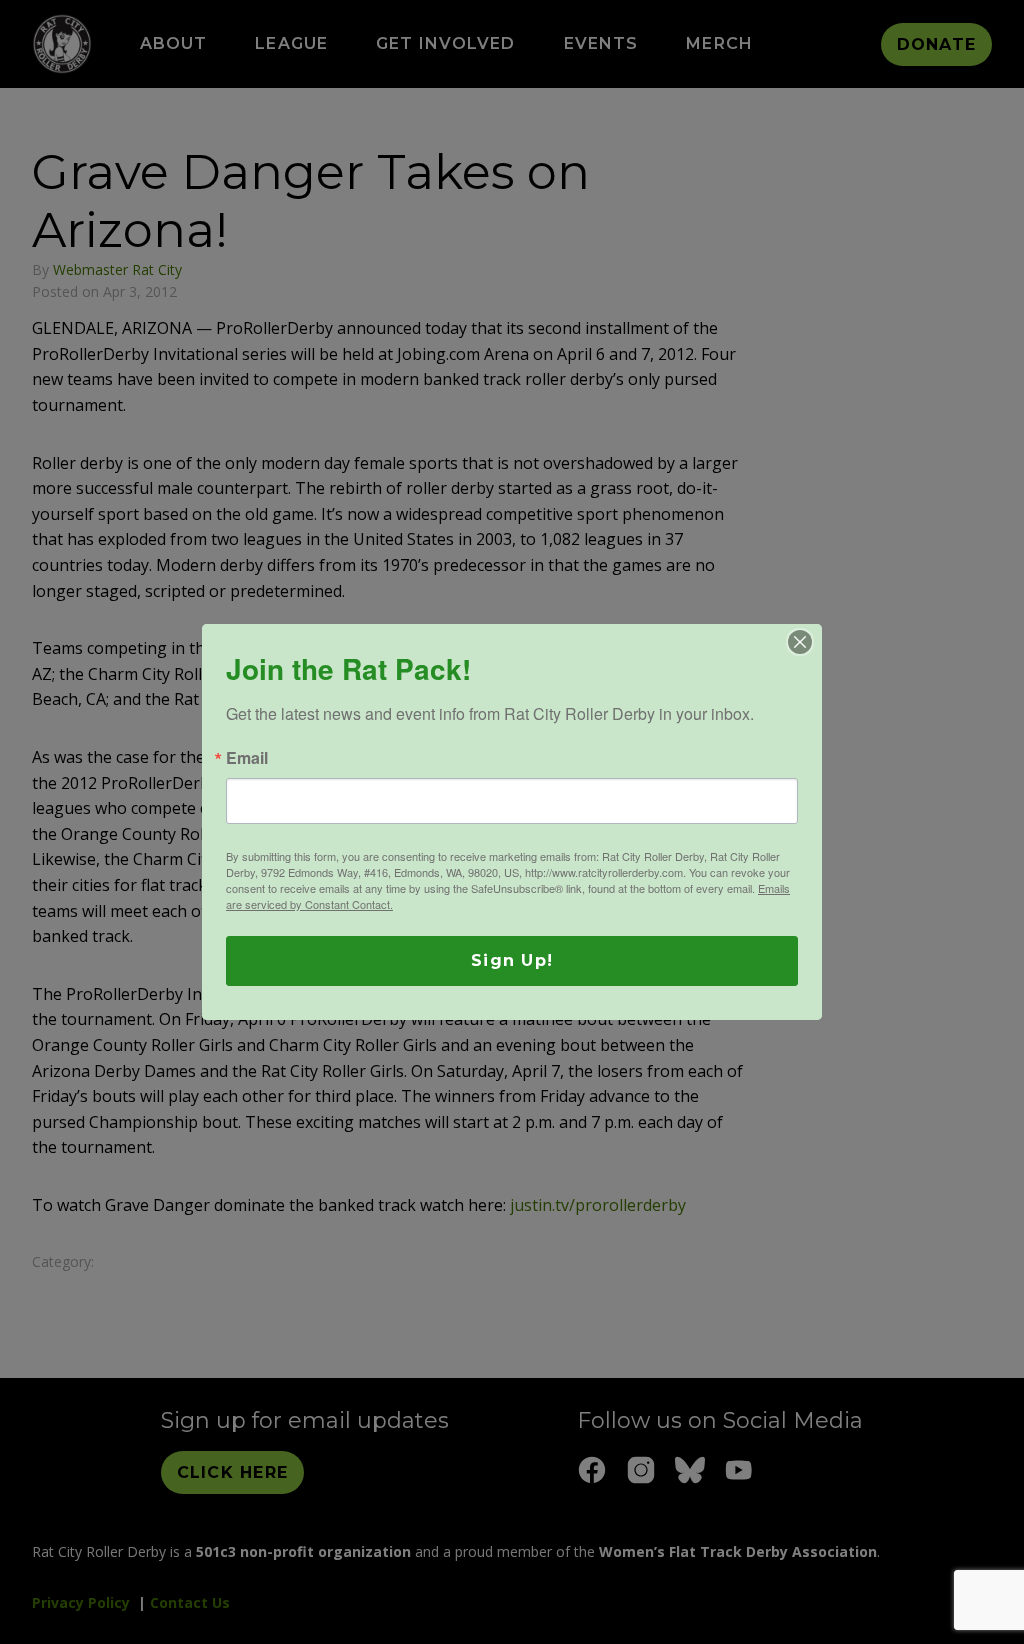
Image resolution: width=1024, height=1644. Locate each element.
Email (247, 758)
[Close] (800, 642)
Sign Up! (512, 960)
